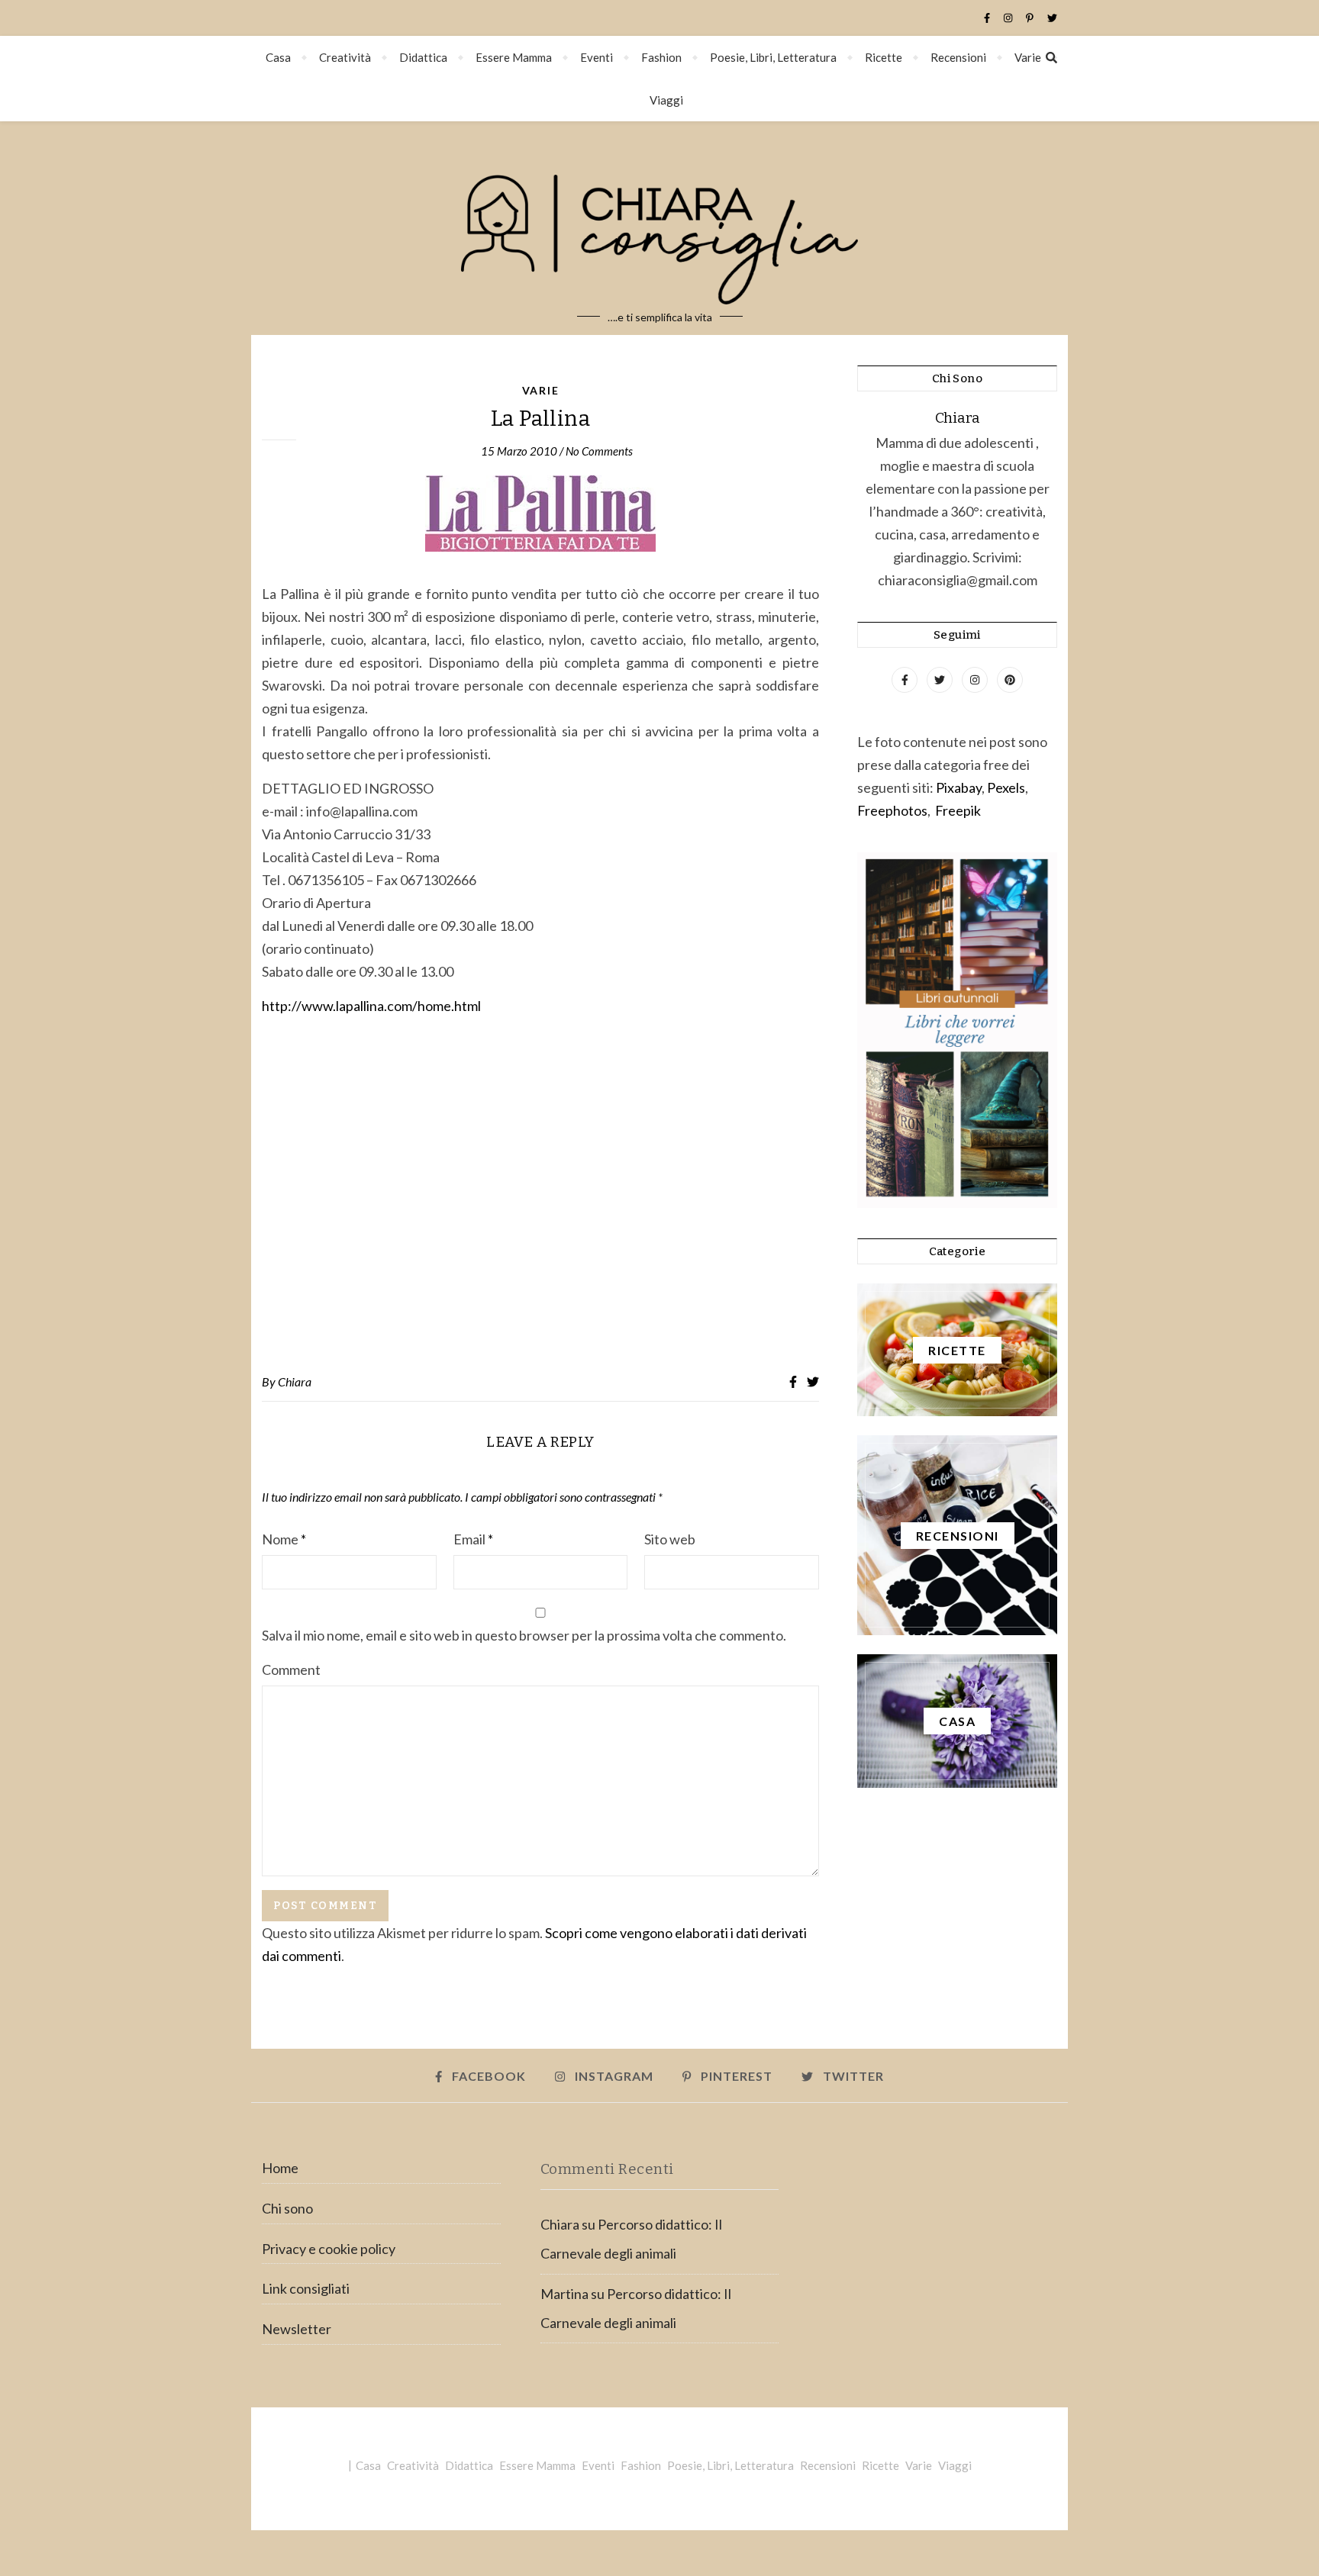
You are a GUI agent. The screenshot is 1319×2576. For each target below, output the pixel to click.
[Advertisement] (540, 1196)
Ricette (884, 57)
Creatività (345, 57)
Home (280, 2168)
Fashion (661, 57)
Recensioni (958, 57)
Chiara (295, 1381)
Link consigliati (306, 2288)
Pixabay (959, 787)
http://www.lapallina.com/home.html (371, 1006)
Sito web (670, 1539)
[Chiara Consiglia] (659, 228)
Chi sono (287, 2208)
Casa (278, 57)
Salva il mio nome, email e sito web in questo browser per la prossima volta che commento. (524, 1635)
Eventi (597, 57)
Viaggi (666, 100)
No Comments (599, 451)
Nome (284, 1539)
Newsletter (297, 2329)
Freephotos (892, 810)
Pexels (1006, 787)
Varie (1028, 57)
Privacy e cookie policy (329, 2249)
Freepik (958, 810)
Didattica (423, 57)
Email (473, 1539)
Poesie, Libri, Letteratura (773, 57)
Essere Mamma (514, 57)
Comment (291, 1670)
